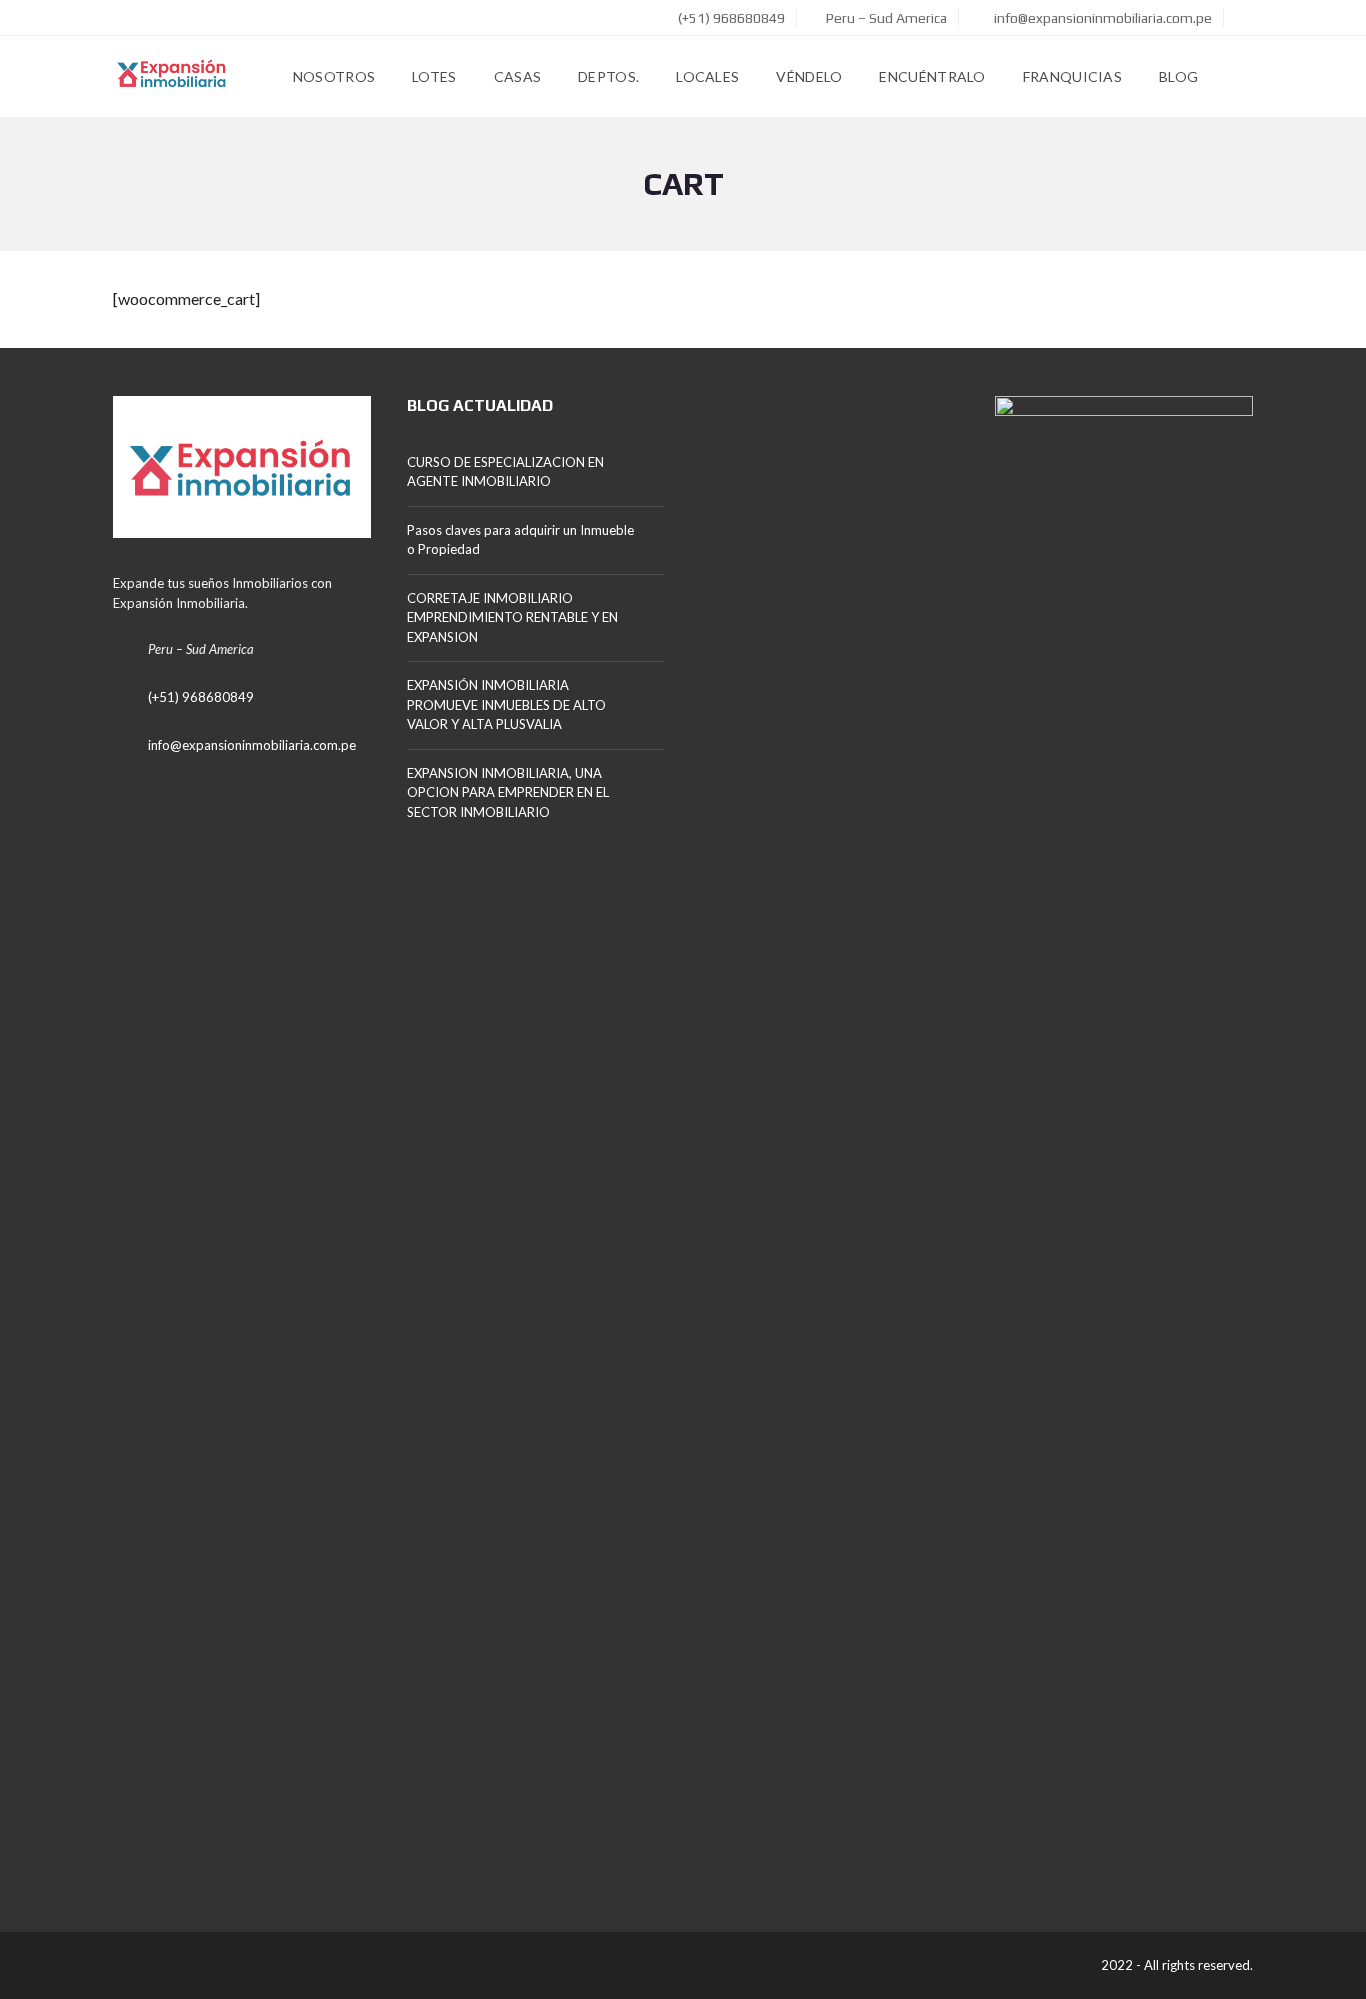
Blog (1178, 76)
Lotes (434, 76)
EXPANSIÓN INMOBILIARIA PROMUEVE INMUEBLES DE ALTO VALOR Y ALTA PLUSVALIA (506, 704)
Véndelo (809, 76)
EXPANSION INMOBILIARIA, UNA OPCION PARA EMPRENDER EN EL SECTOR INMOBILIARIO (508, 792)
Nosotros (334, 76)
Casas (518, 76)
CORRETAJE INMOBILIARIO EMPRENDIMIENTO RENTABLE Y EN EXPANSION (512, 617)
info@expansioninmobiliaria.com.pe (1101, 18)
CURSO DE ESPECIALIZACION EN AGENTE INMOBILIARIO (505, 472)
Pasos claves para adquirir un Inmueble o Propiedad (520, 540)
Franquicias (1072, 76)
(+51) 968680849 (730, 18)
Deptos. (608, 76)
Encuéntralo (932, 76)
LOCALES (707, 76)
